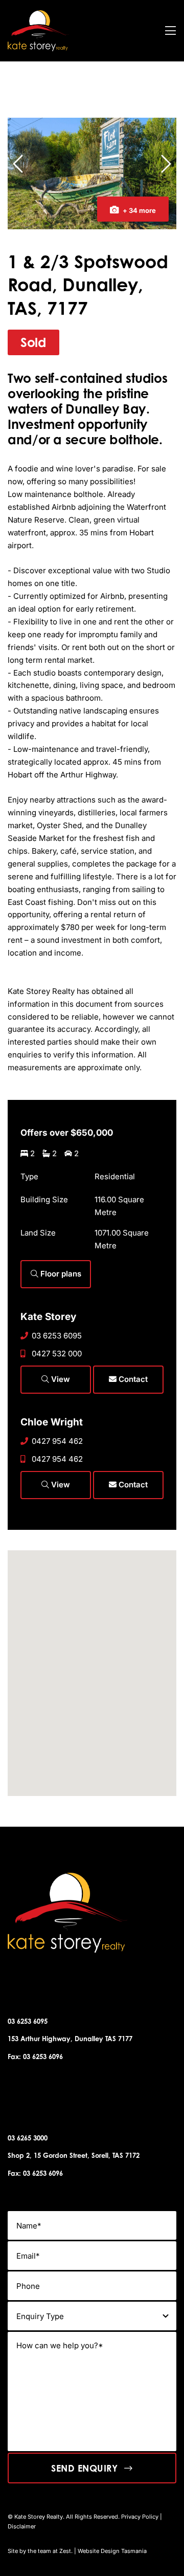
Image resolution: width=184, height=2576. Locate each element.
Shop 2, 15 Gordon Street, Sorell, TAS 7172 (74, 2155)
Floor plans (60, 1274)
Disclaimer (22, 2526)
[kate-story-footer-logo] (38, 14)
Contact (132, 1379)
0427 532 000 (57, 1354)
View (60, 1379)
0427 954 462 (57, 1441)
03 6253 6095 (57, 1336)
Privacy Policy (140, 2517)
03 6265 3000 (28, 2138)
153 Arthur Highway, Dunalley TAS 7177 (70, 2039)
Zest (65, 2551)
